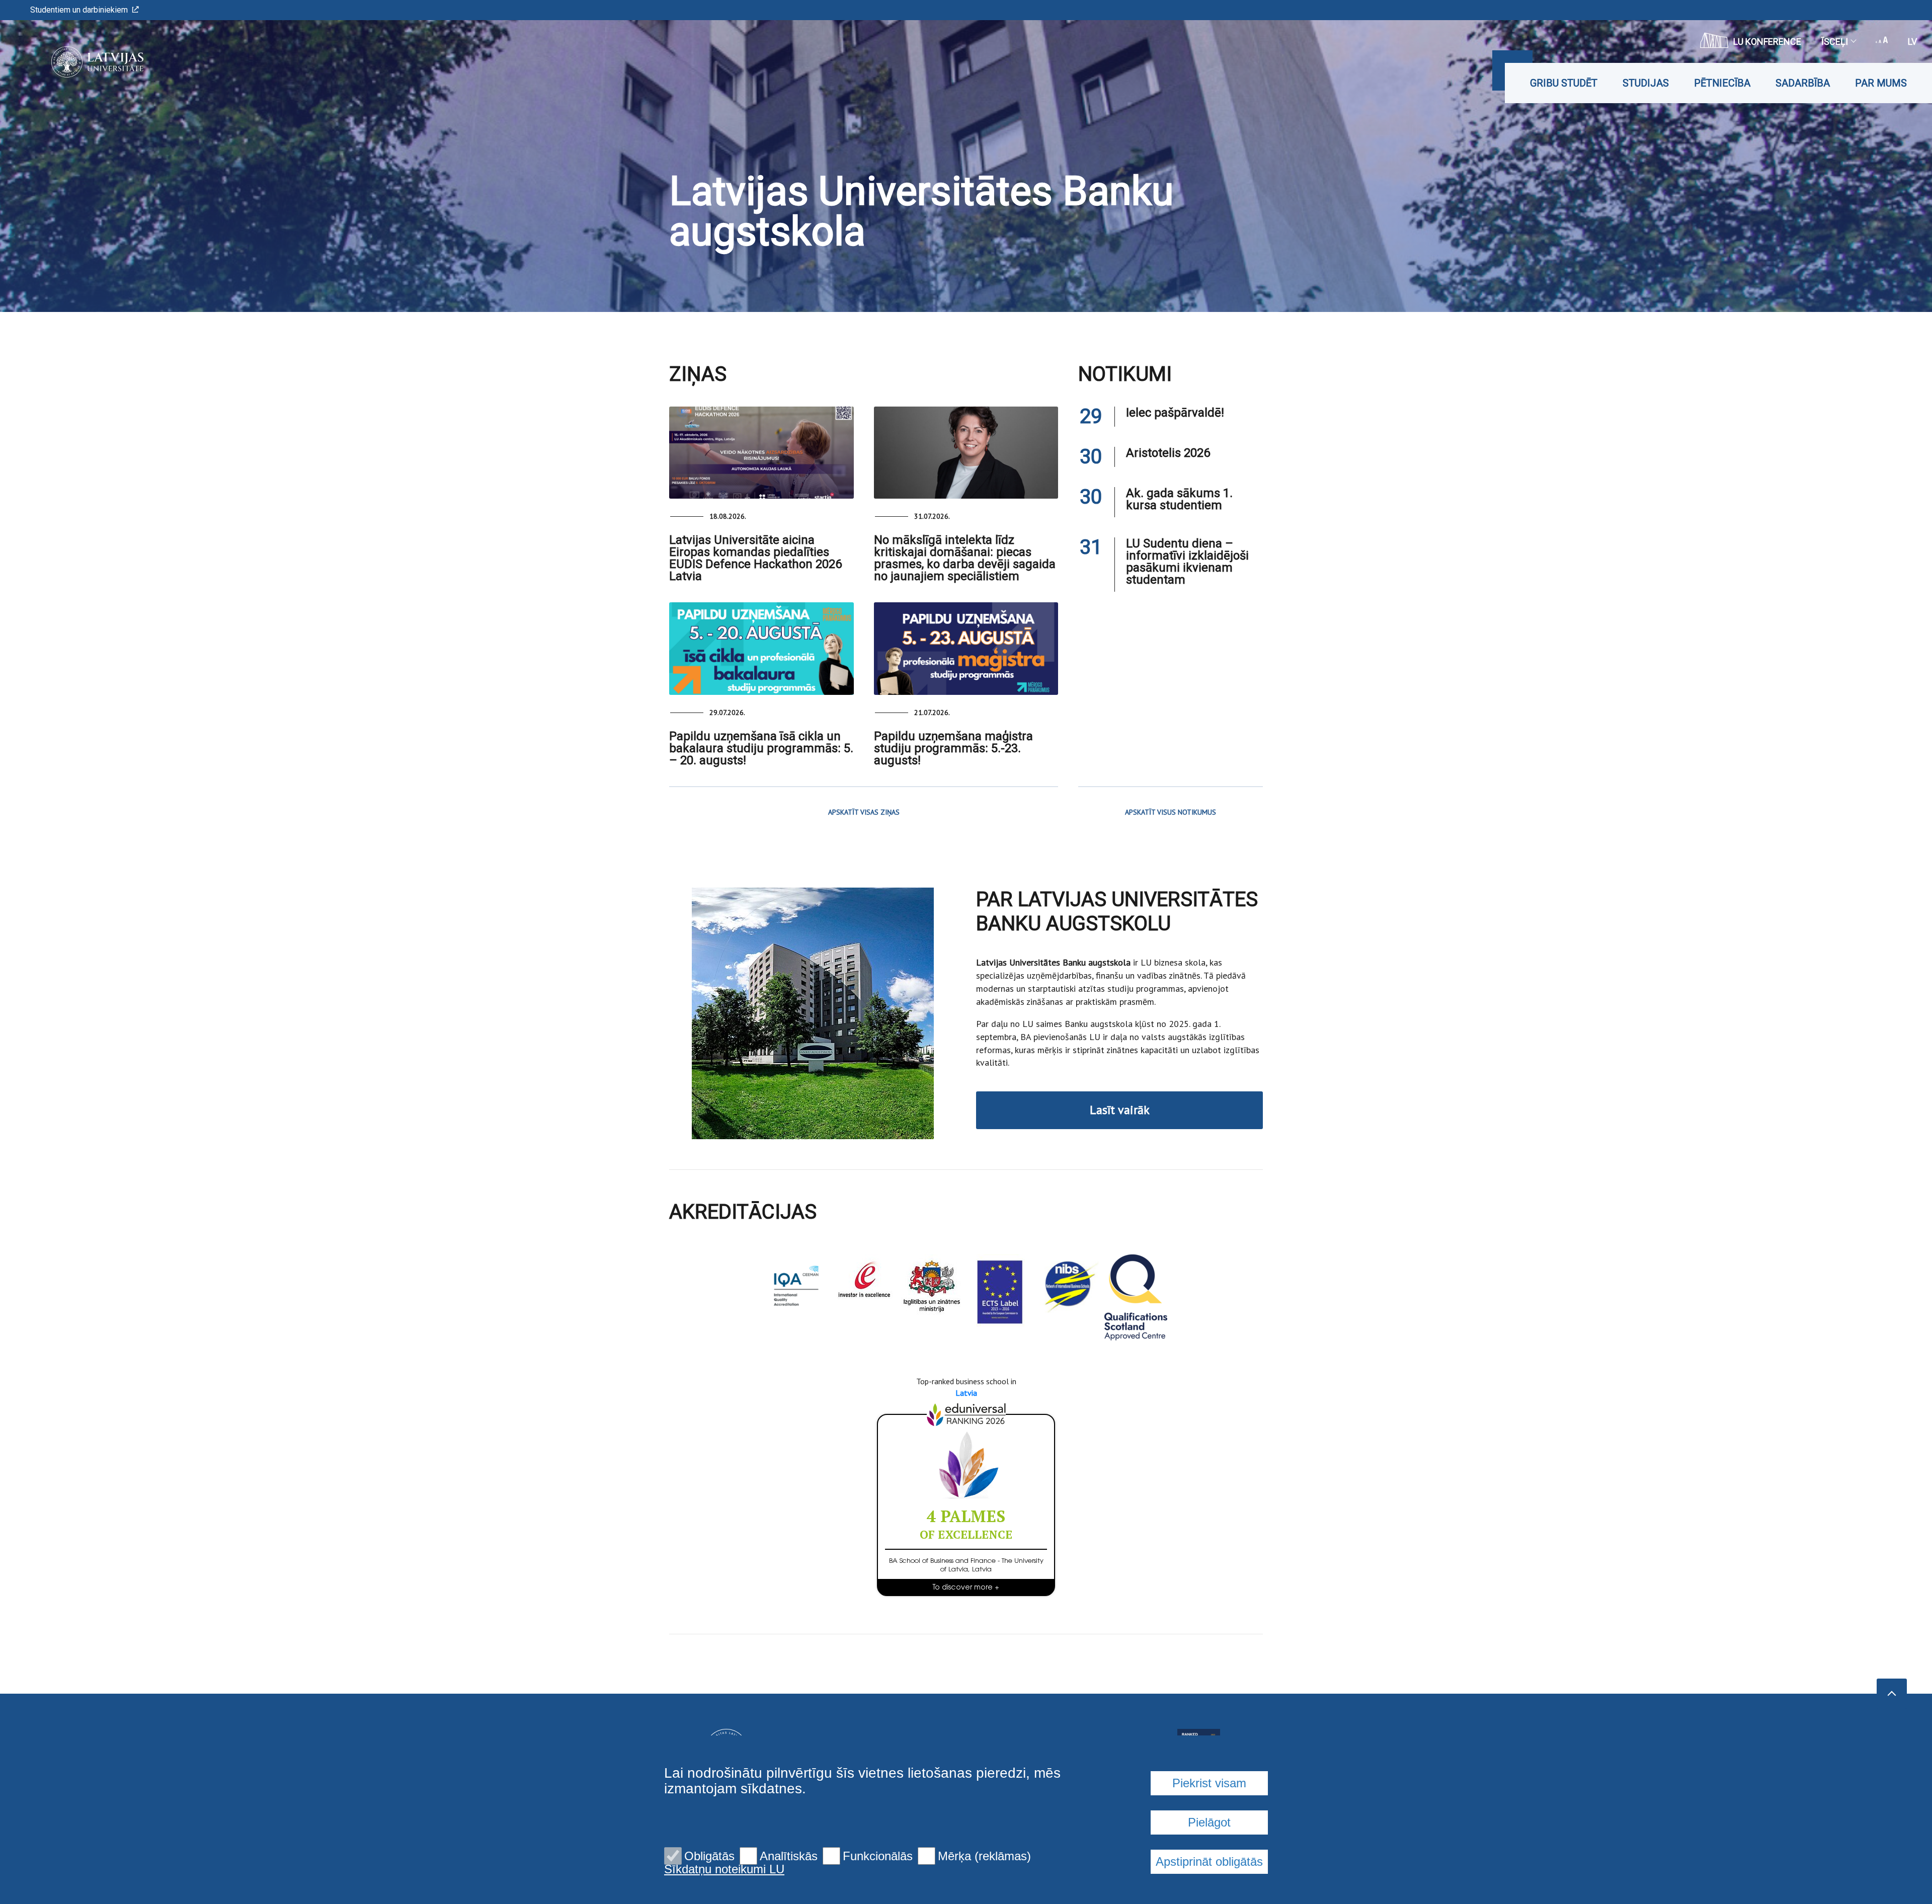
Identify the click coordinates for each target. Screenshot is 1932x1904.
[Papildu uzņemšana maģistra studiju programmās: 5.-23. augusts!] (966, 648)
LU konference (1767, 42)
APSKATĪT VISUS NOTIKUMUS (1171, 812)
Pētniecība (1722, 83)
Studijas (1646, 83)
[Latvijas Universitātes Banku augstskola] (82, 62)
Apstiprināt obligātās (1209, 1861)
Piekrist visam (1209, 1783)
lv (1912, 42)
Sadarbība (1803, 83)
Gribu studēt (1564, 83)
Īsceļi (1835, 42)
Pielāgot (1209, 1822)
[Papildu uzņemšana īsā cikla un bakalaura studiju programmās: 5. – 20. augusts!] (761, 648)
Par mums (1881, 83)
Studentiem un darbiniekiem (79, 10)
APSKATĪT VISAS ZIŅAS (864, 812)
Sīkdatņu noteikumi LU (724, 1869)
